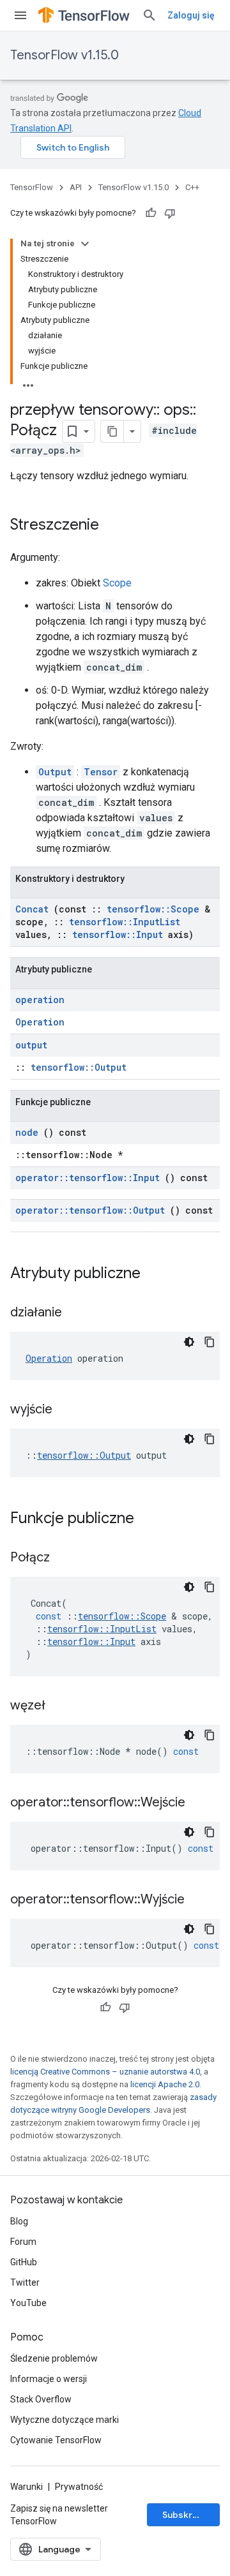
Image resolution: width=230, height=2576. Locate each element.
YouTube (28, 2303)
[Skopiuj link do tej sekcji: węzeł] (61, 1706)
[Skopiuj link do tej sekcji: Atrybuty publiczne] (157, 1274)
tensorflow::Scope (153, 909)
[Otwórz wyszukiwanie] (149, 15)
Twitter (25, 2282)
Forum (23, 2242)
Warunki (27, 2487)
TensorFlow (32, 187)
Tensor (101, 772)
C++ (192, 187)
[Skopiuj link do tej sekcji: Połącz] (66, 1558)
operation (40, 1000)
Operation (40, 1022)
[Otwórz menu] (20, 15)
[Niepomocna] (170, 213)
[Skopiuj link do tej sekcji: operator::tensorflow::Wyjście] (201, 1900)
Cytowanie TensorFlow (56, 2440)
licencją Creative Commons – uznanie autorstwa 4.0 (105, 2072)
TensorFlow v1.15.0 (65, 55)
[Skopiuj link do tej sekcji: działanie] (78, 1313)
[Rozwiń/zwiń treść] (85, 244)
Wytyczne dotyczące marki (65, 2420)
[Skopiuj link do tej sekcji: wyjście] (68, 1410)
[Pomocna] (151, 213)
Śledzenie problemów (54, 2358)
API (76, 187)
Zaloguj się (191, 15)
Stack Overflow (41, 2399)
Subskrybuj (187, 2515)
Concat (32, 909)
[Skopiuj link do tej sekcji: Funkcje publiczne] (151, 1519)
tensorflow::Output (79, 1067)
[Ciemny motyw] (189, 1342)
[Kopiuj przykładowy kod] (210, 1342)
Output (55, 772)
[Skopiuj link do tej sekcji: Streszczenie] (112, 526)
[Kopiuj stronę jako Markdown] (112, 431)
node (27, 1132)
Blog (19, 2221)
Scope (117, 583)
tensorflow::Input (118, 934)
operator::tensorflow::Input (88, 1178)
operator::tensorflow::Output (90, 1210)
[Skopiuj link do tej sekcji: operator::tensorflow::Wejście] (201, 1803)
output (31, 1045)
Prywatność (79, 2487)
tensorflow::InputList (125, 922)
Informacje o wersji (49, 2379)
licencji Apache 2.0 (165, 2084)
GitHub (24, 2262)
